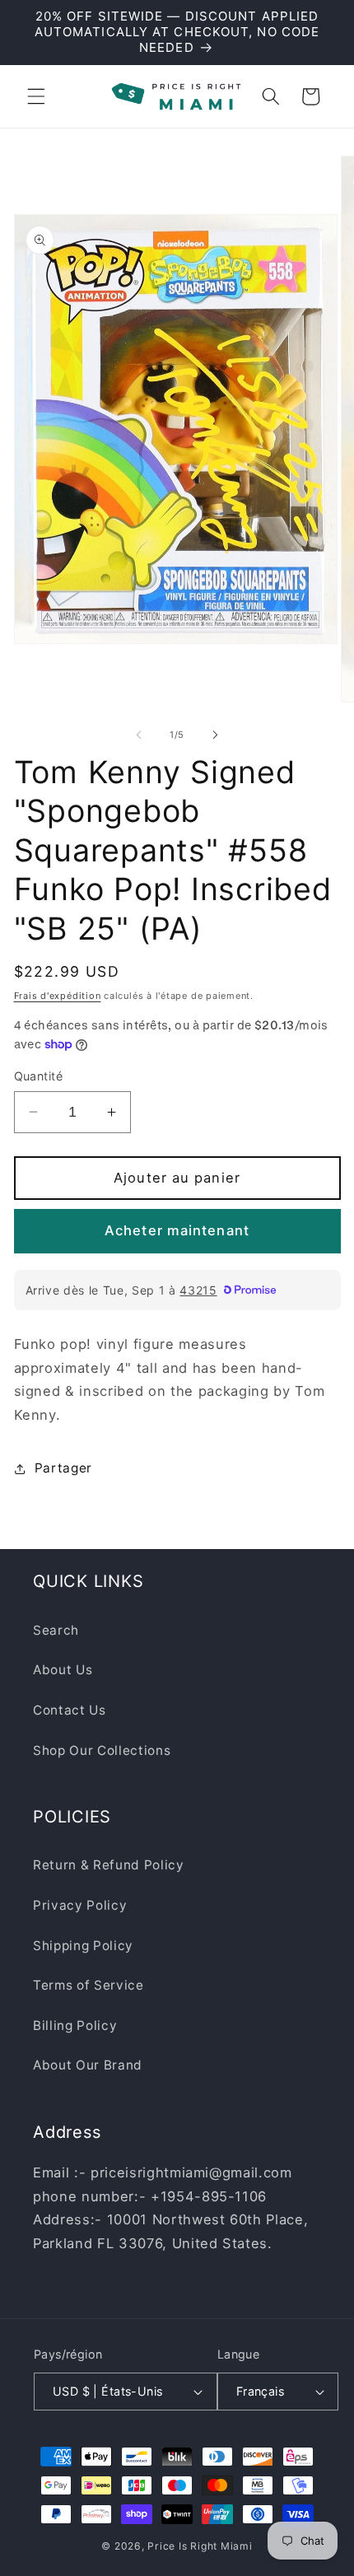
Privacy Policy (80, 1905)
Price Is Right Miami (200, 2546)
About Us (63, 1670)
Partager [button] (63, 1468)
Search (56, 1630)
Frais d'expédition (58, 996)
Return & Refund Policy (109, 1865)
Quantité (39, 1076)
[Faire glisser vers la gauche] (139, 735)
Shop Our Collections (102, 1750)
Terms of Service (88, 1985)
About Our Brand (88, 2065)
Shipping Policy (83, 1946)
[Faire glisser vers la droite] (215, 735)
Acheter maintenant (177, 1230)
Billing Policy (75, 2025)
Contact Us (70, 1710)
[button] (36, 96)
